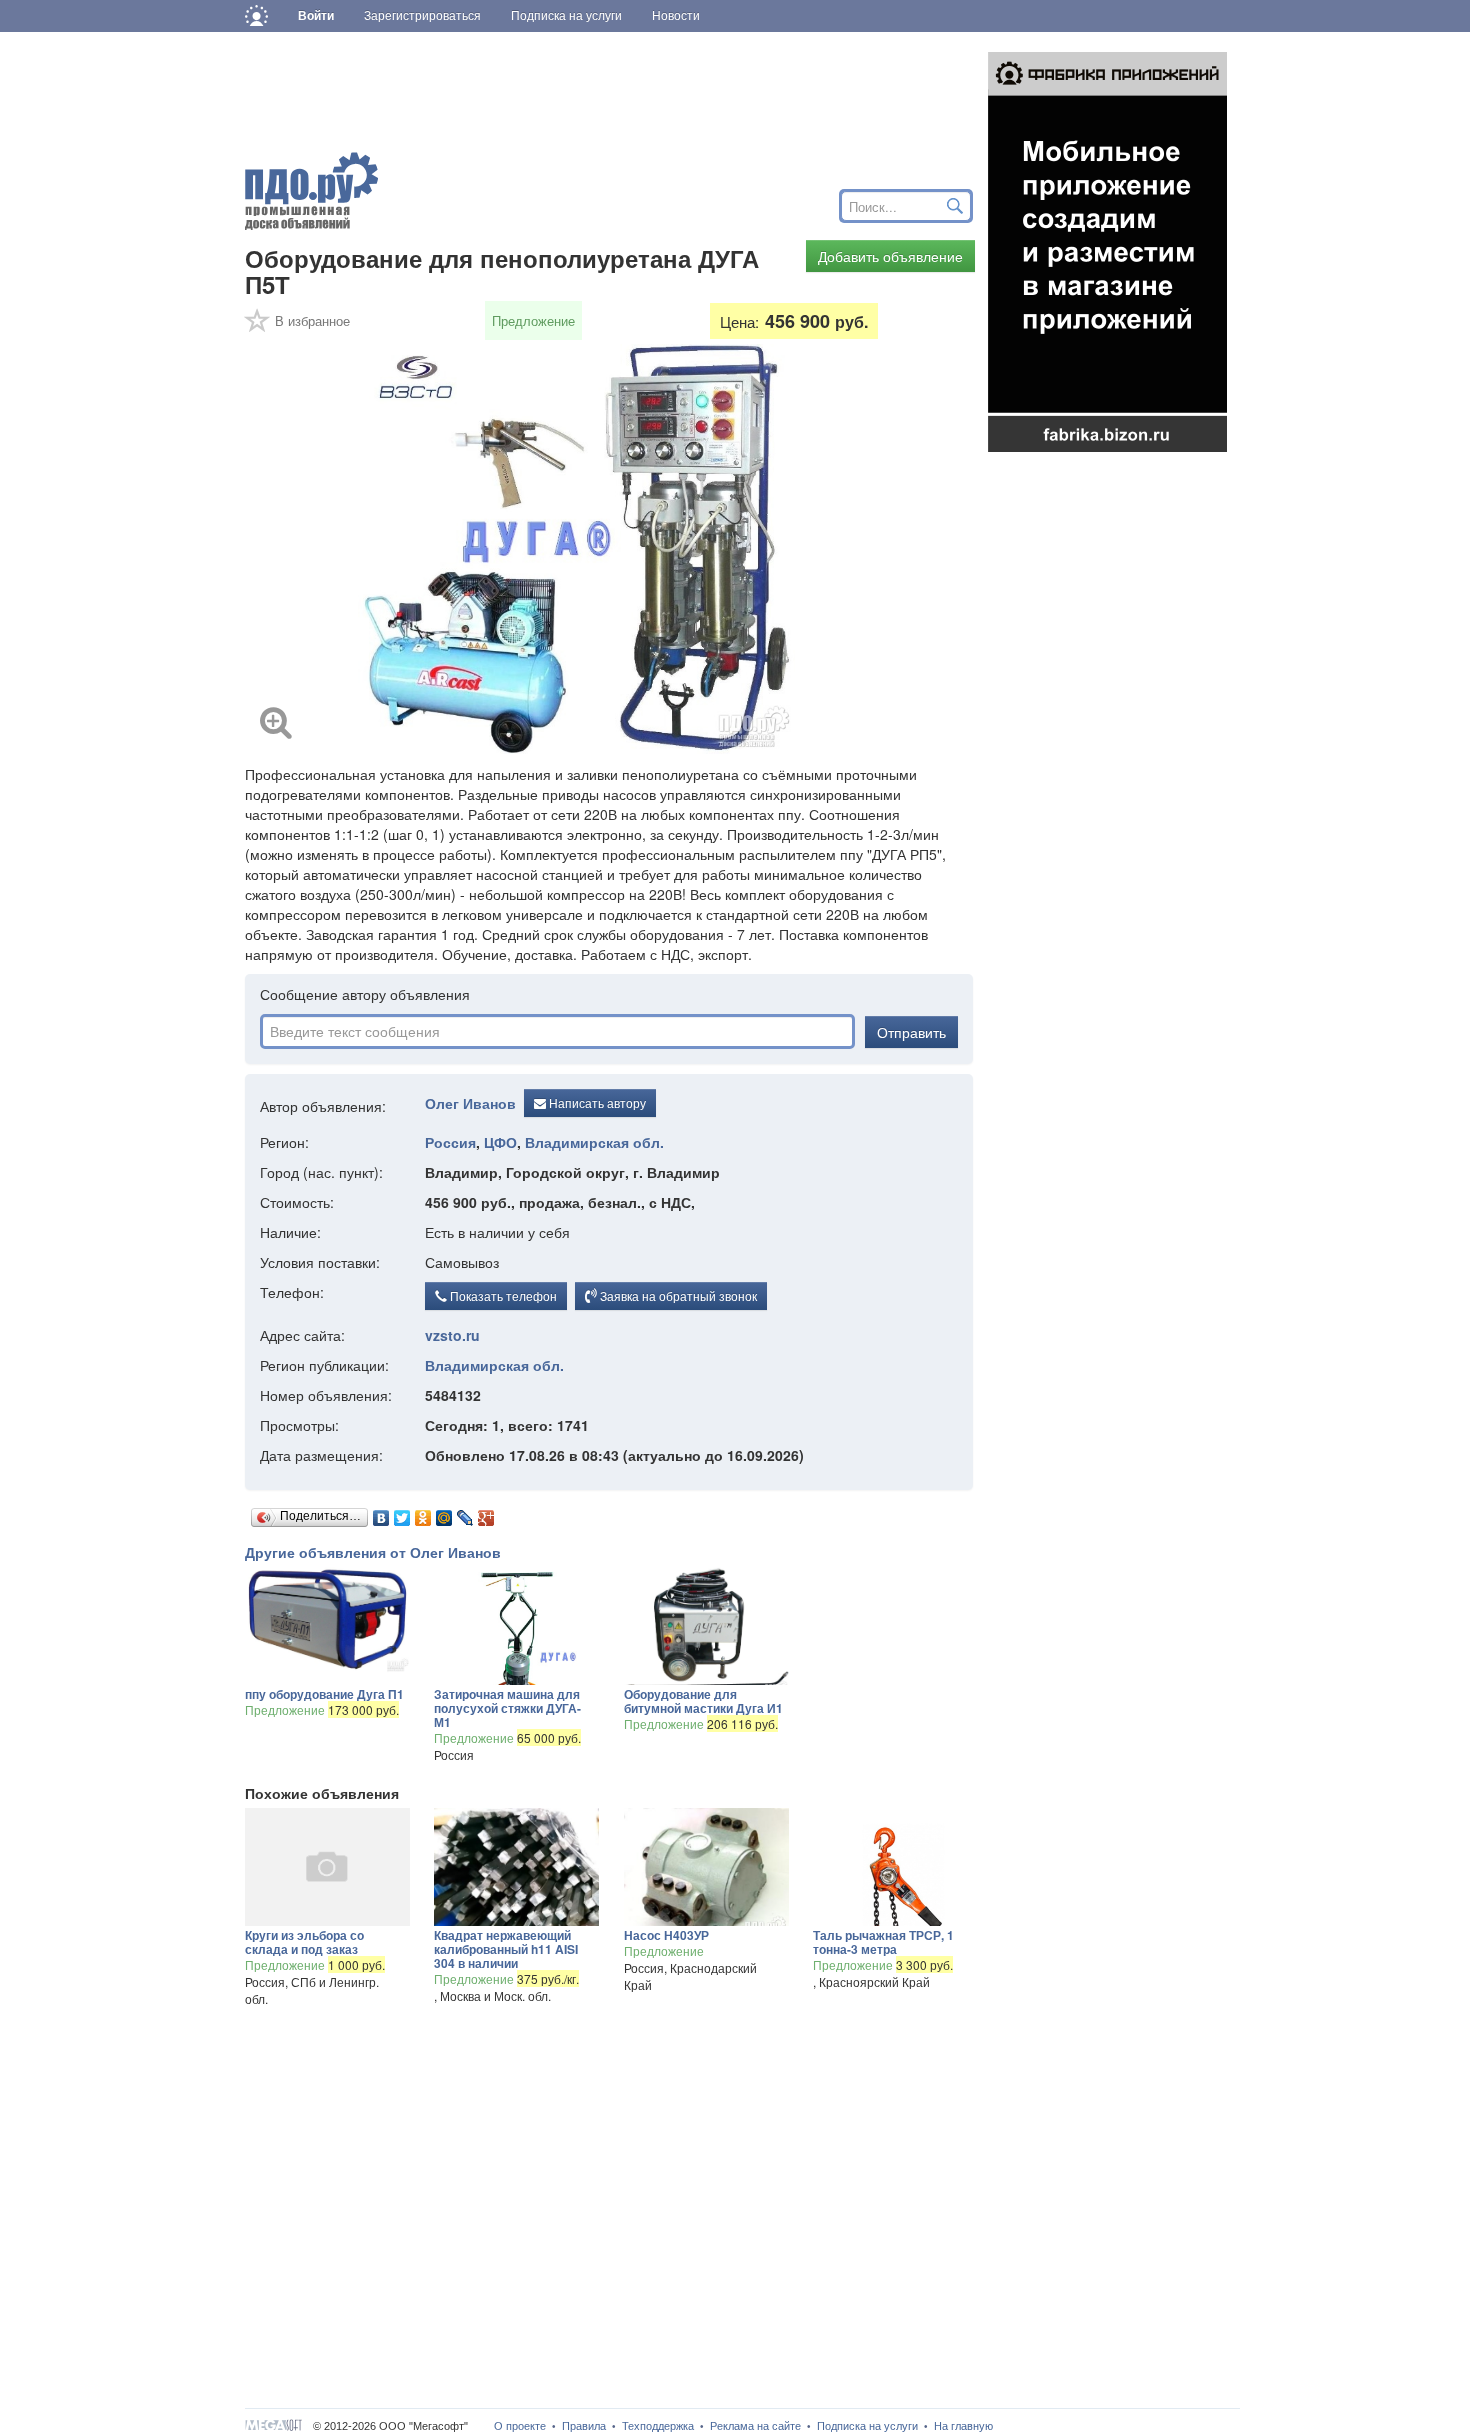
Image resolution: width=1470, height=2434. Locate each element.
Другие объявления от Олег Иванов (373, 1552)
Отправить (911, 1032)
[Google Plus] (486, 1513)
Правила (584, 2426)
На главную (963, 2426)
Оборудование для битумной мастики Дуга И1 (703, 1701)
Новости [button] (676, 16)
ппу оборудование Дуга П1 (324, 1694)
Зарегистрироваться (422, 16)
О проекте (520, 2426)
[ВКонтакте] (381, 1513)
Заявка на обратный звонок (677, 1295)
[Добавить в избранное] (258, 327)
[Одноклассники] (423, 1513)
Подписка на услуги (867, 2426)
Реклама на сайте (755, 2426)
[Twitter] (402, 1513)
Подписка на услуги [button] (566, 16)
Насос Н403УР (666, 1935)
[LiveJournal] (465, 1513)
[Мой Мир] (444, 1513)
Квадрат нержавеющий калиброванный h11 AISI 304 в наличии (506, 1949)
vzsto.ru (452, 1335)
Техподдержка (658, 2426)
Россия (450, 1142)
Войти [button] (316, 16)
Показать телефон (502, 1295)
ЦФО (500, 1142)
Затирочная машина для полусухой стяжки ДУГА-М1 (507, 1708)
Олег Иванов (470, 1104)
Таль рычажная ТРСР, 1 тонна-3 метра (883, 1942)
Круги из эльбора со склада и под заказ (304, 1942)
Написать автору (596, 1102)
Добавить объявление (890, 256)
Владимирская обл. (594, 1142)
